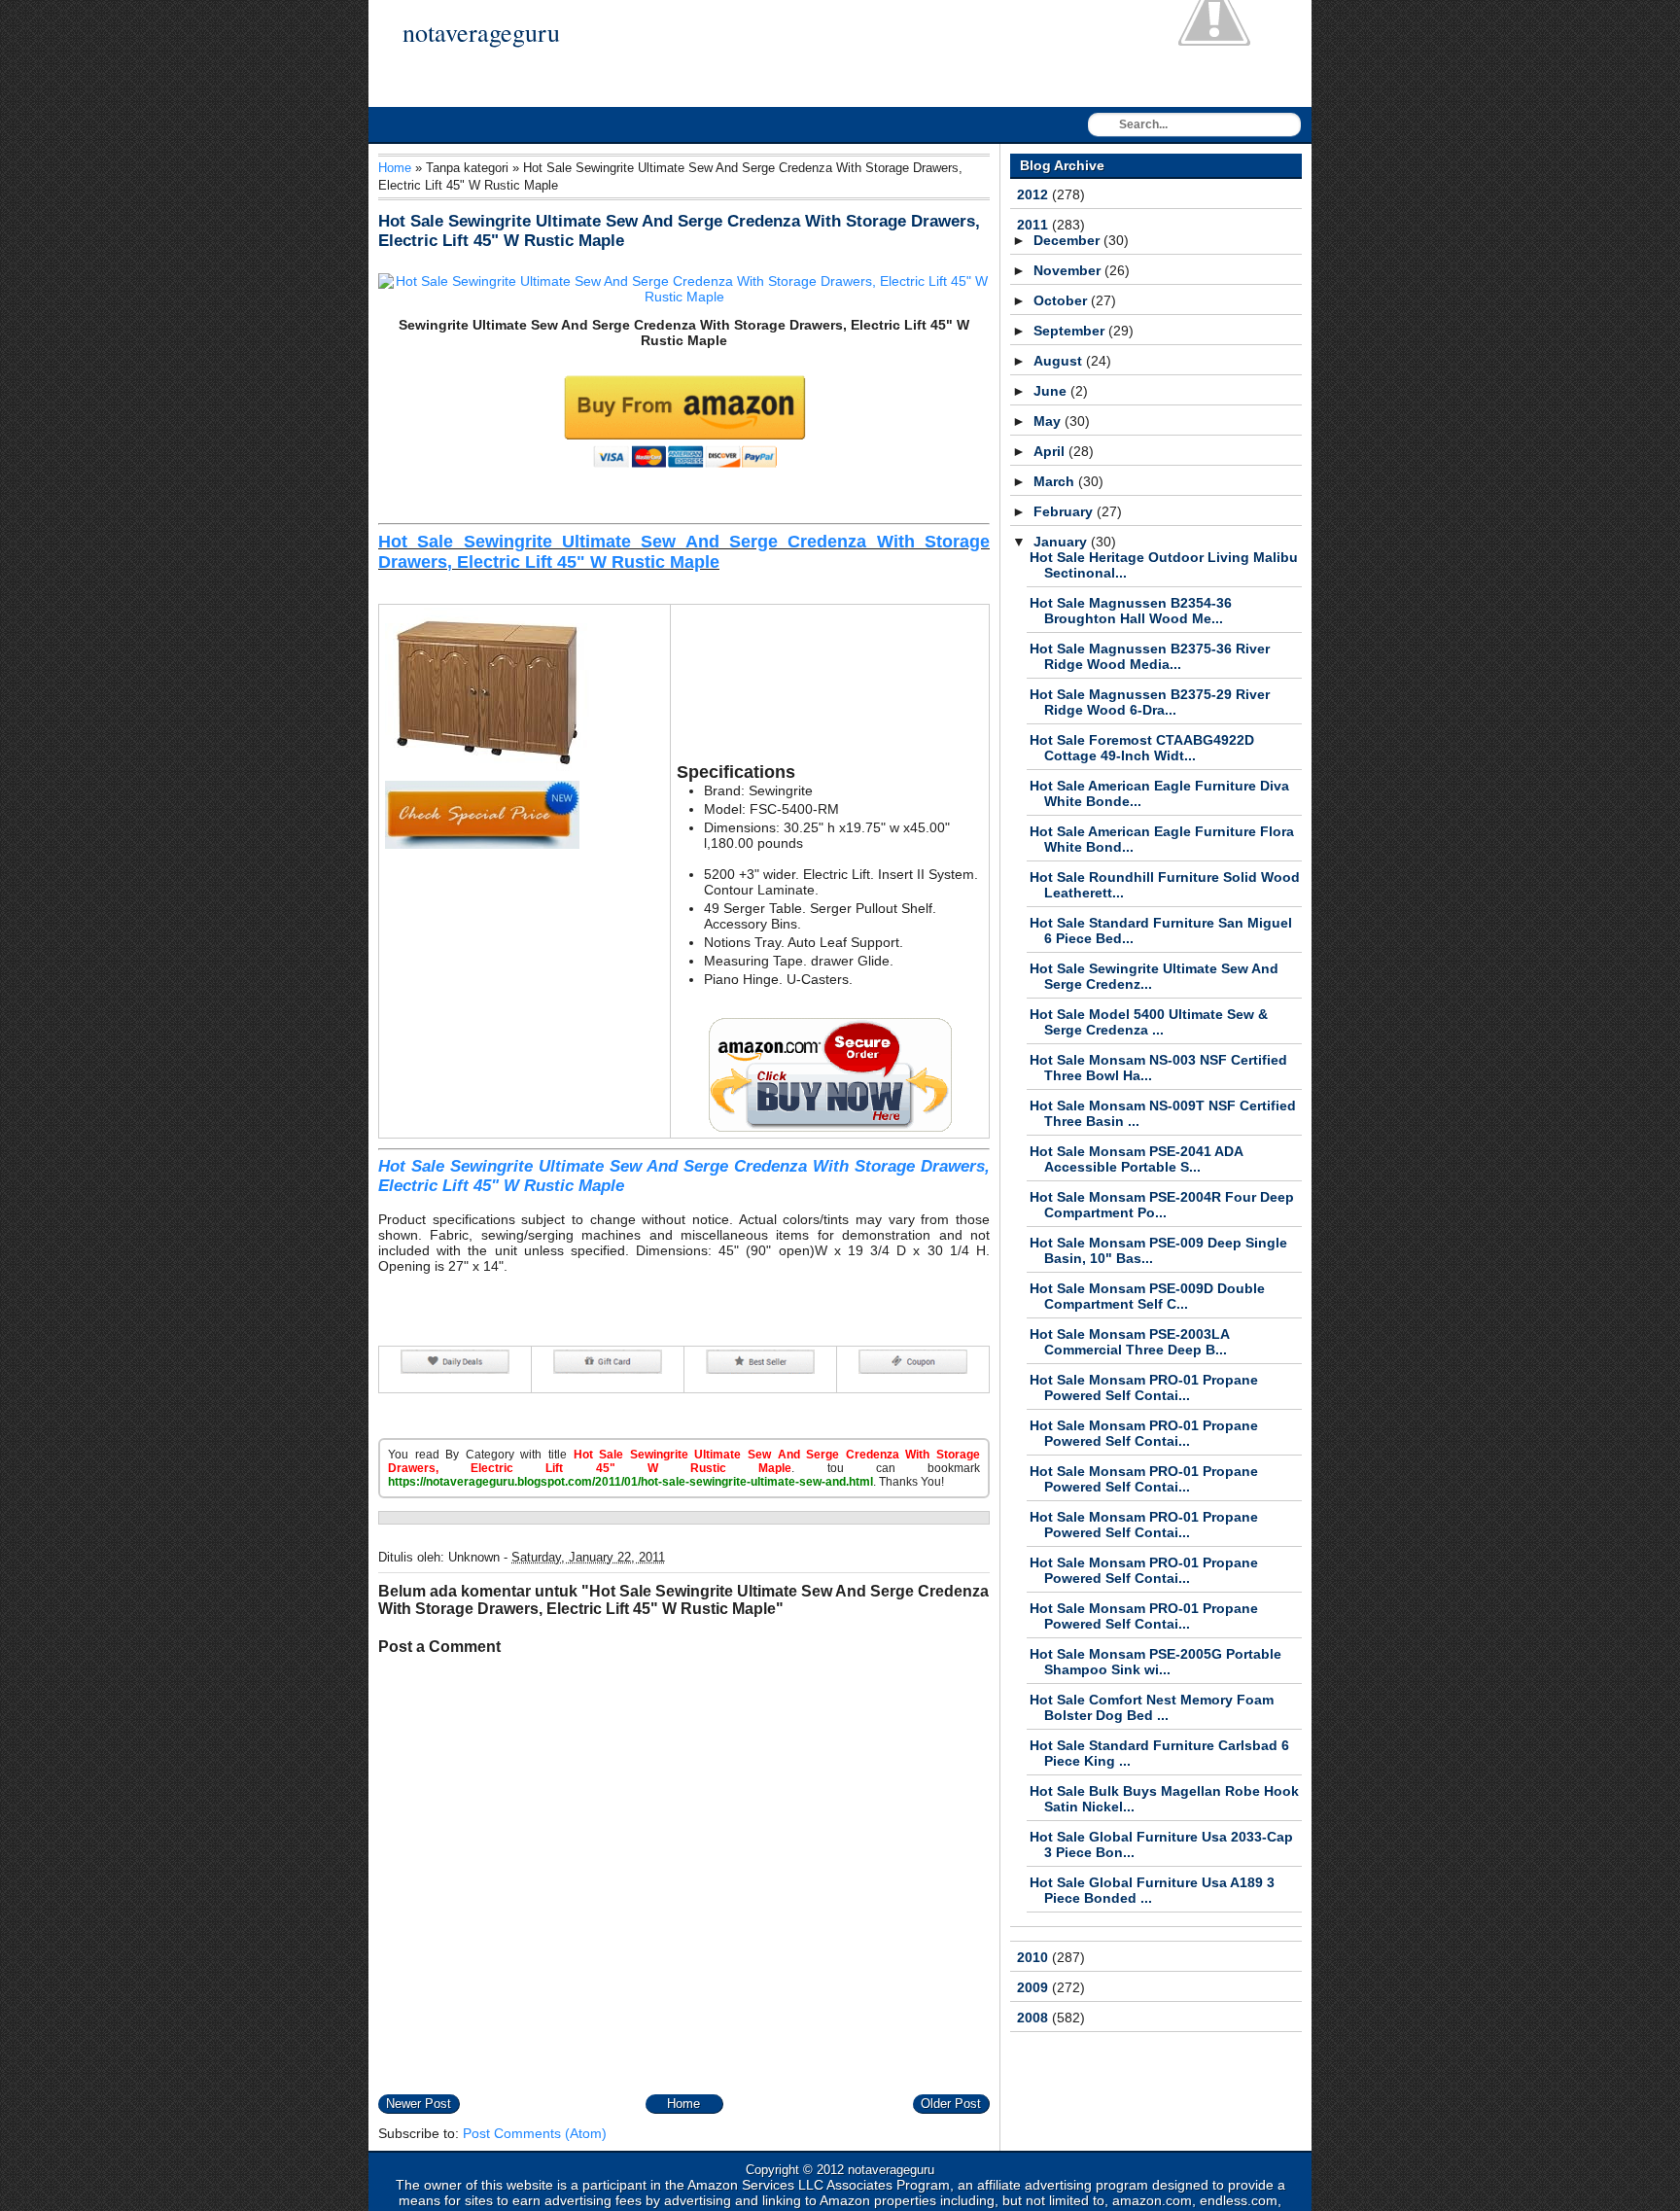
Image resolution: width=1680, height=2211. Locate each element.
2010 (1034, 1957)
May (1049, 421)
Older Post (951, 2104)
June (1052, 391)
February (1065, 511)
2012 (1034, 194)
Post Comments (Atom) (535, 2133)
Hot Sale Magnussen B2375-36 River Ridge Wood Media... (1150, 656)
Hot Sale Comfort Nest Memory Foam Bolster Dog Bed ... (1152, 1707)
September (1071, 331)
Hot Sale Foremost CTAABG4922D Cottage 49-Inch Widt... (1142, 748)
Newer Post (419, 2104)
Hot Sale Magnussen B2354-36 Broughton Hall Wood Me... (1131, 611)
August (1060, 361)
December (1068, 240)
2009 (1034, 1987)
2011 (1034, 225)
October (1062, 300)
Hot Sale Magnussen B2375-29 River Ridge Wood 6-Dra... (1150, 702)
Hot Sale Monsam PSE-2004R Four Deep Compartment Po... (1162, 1205)
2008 (1034, 2018)
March (1056, 481)
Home (395, 168)
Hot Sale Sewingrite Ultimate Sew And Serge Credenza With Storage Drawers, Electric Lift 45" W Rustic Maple (684, 552)
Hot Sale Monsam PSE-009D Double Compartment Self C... (1147, 1296)
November (1069, 270)
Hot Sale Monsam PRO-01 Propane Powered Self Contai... (1144, 1387)
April (1051, 451)
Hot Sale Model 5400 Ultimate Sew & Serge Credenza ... (1149, 1022)
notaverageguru (481, 32)
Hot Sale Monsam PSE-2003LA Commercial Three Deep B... (1129, 1342)
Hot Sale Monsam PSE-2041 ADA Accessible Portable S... (1136, 1159)
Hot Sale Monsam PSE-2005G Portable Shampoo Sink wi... (1155, 1662)
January (1062, 542)
